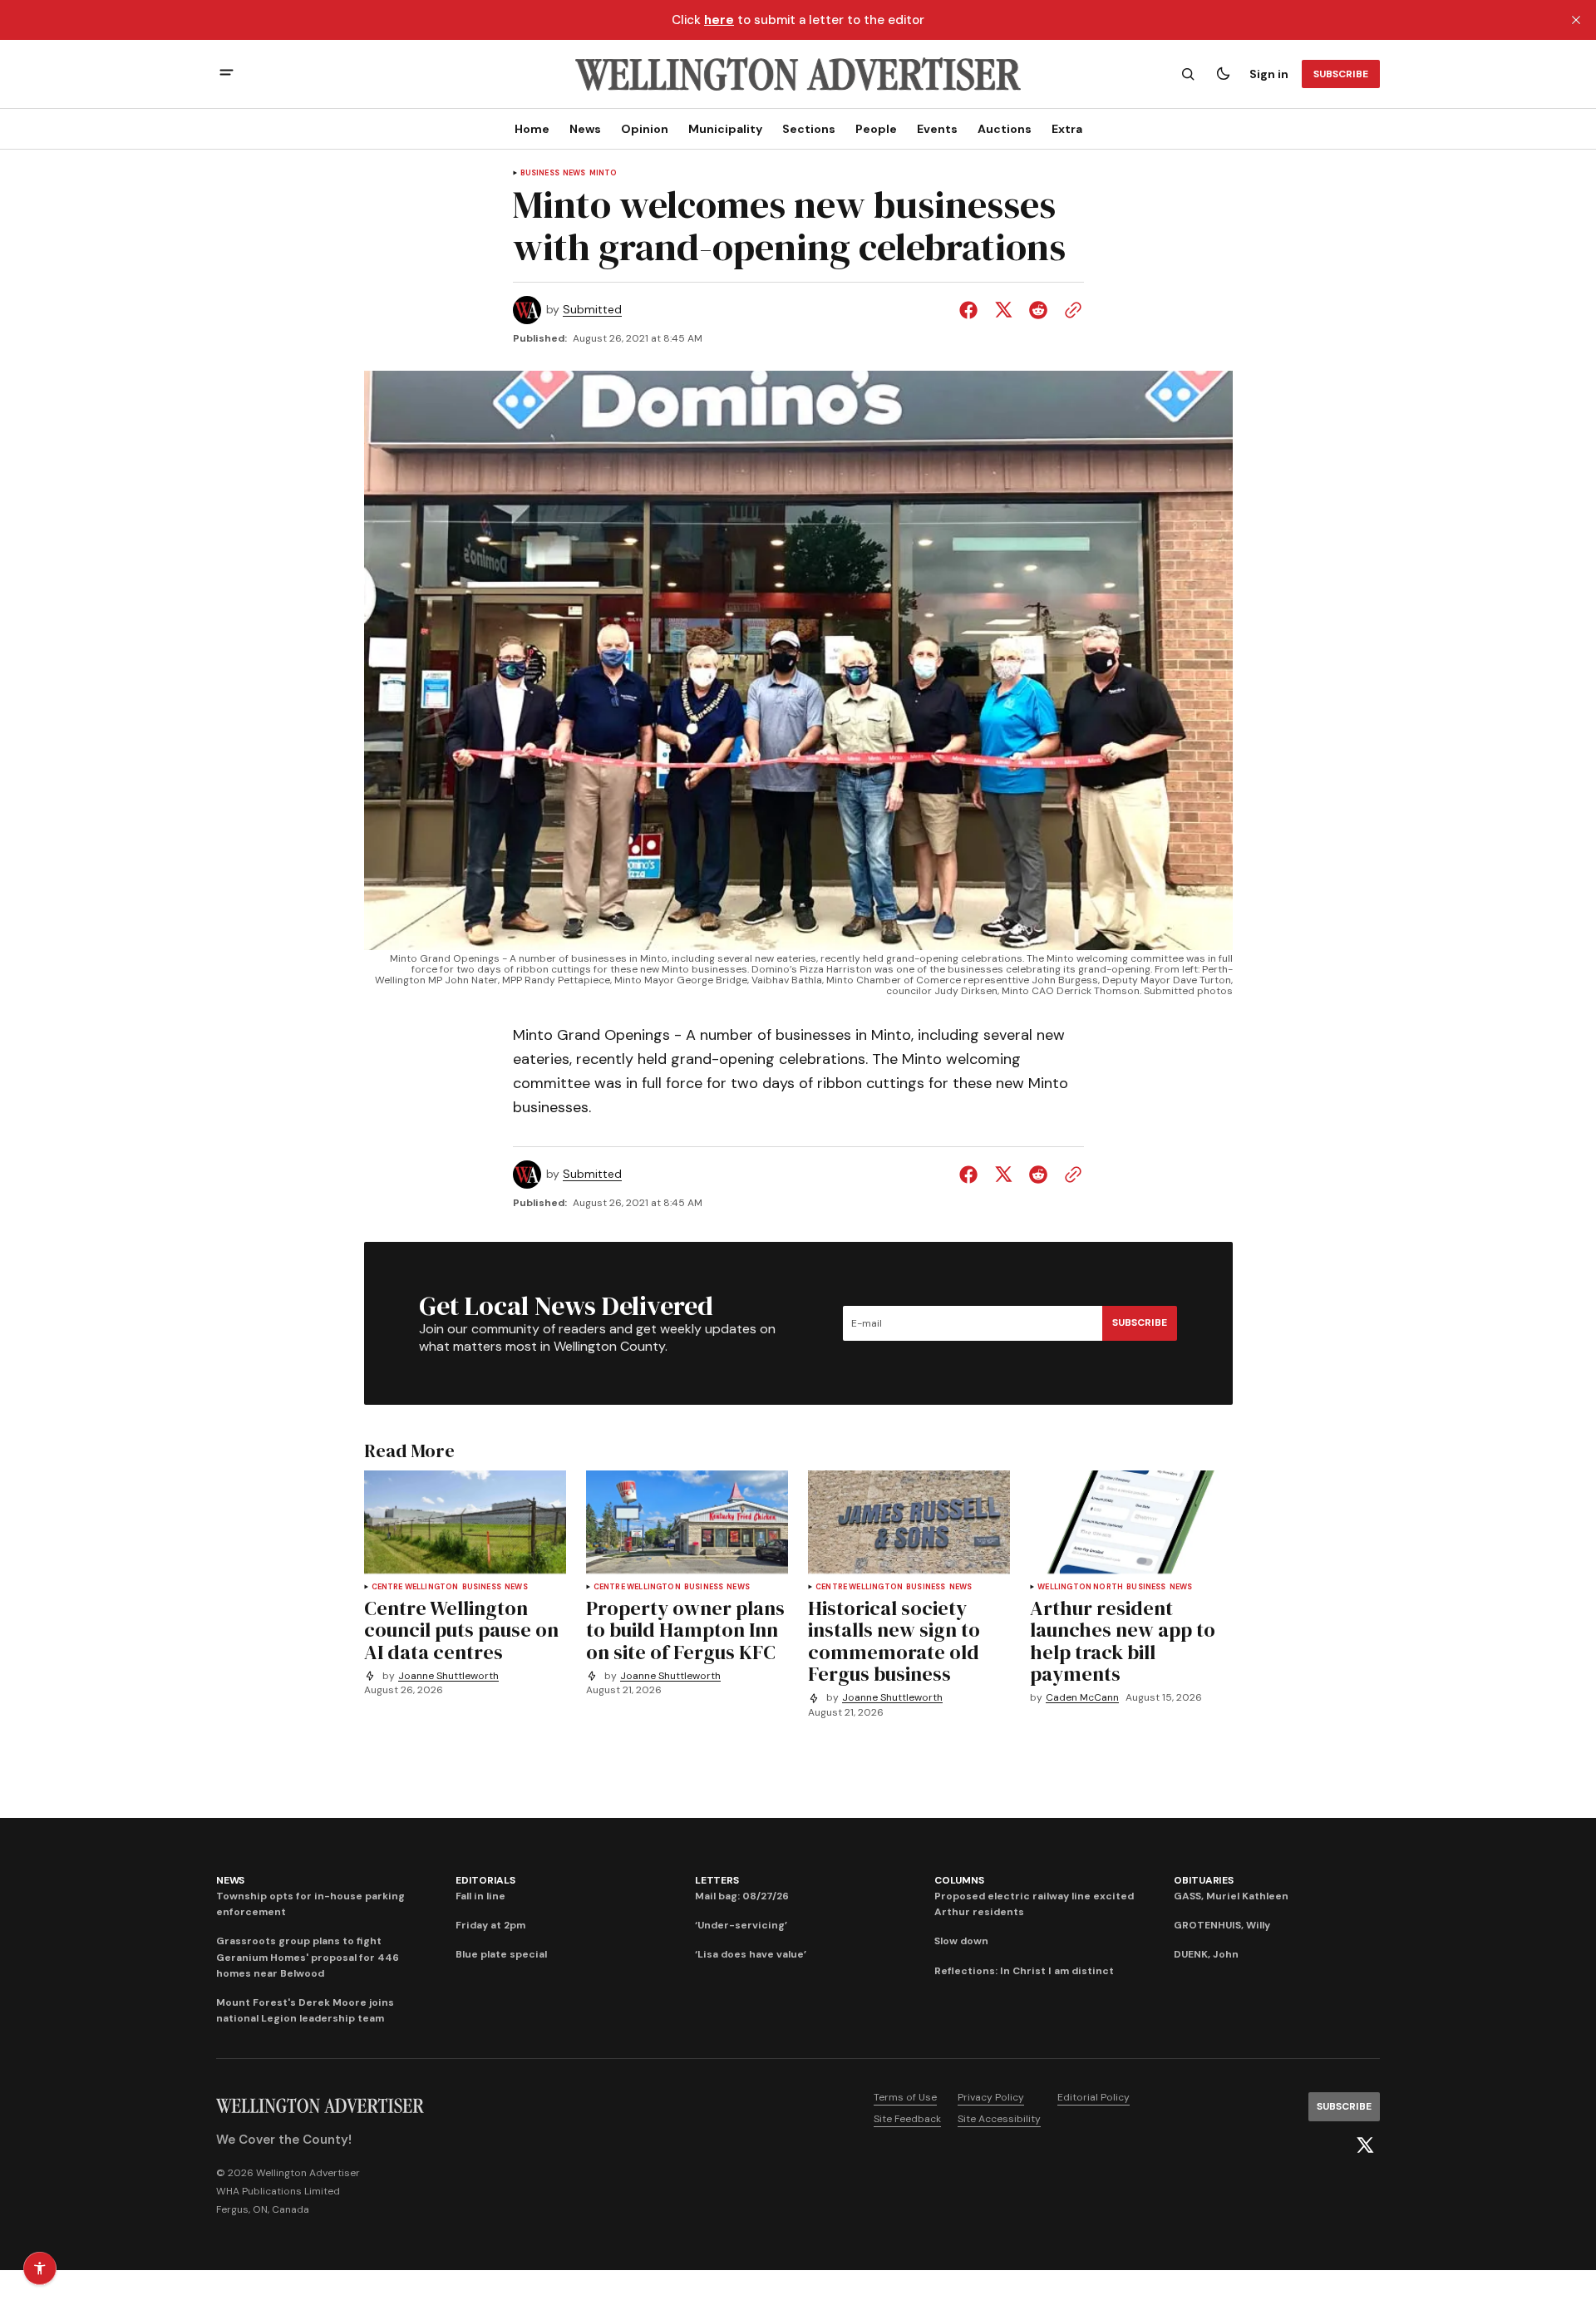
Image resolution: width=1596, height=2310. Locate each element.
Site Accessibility (999, 2119)
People (876, 129)
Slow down (961, 1941)
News (585, 129)
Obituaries (1204, 1880)
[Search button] (1188, 74)
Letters (717, 1880)
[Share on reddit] (1038, 310)
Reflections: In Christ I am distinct (1024, 1971)
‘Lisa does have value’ (751, 1954)
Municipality (725, 129)
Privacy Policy (991, 2097)
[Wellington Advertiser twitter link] (1365, 2145)
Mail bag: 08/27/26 (742, 1896)
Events (937, 129)
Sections (809, 129)
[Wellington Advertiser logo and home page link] (798, 74)
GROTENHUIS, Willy (1222, 1925)
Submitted (592, 310)
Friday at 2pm (490, 1925)
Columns (959, 1880)
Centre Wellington (415, 1587)
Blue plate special (501, 1954)
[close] (1576, 20)
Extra (1067, 129)
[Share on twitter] (1003, 310)
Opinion (645, 129)
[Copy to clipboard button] (1070, 310)
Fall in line (480, 1896)
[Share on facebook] (972, 310)
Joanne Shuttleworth (448, 1676)
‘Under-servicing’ (741, 1925)
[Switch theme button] (1223, 74)
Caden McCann (1082, 1698)
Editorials (485, 1880)
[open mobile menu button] (227, 74)
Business (540, 173)
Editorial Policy (1094, 2097)
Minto (603, 173)
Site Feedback (907, 2119)
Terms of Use (905, 2097)
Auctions (1005, 129)
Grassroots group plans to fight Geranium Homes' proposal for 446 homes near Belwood (308, 1957)
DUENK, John (1206, 1954)
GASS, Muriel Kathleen (1231, 1896)
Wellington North (1080, 1587)
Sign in (1269, 74)
